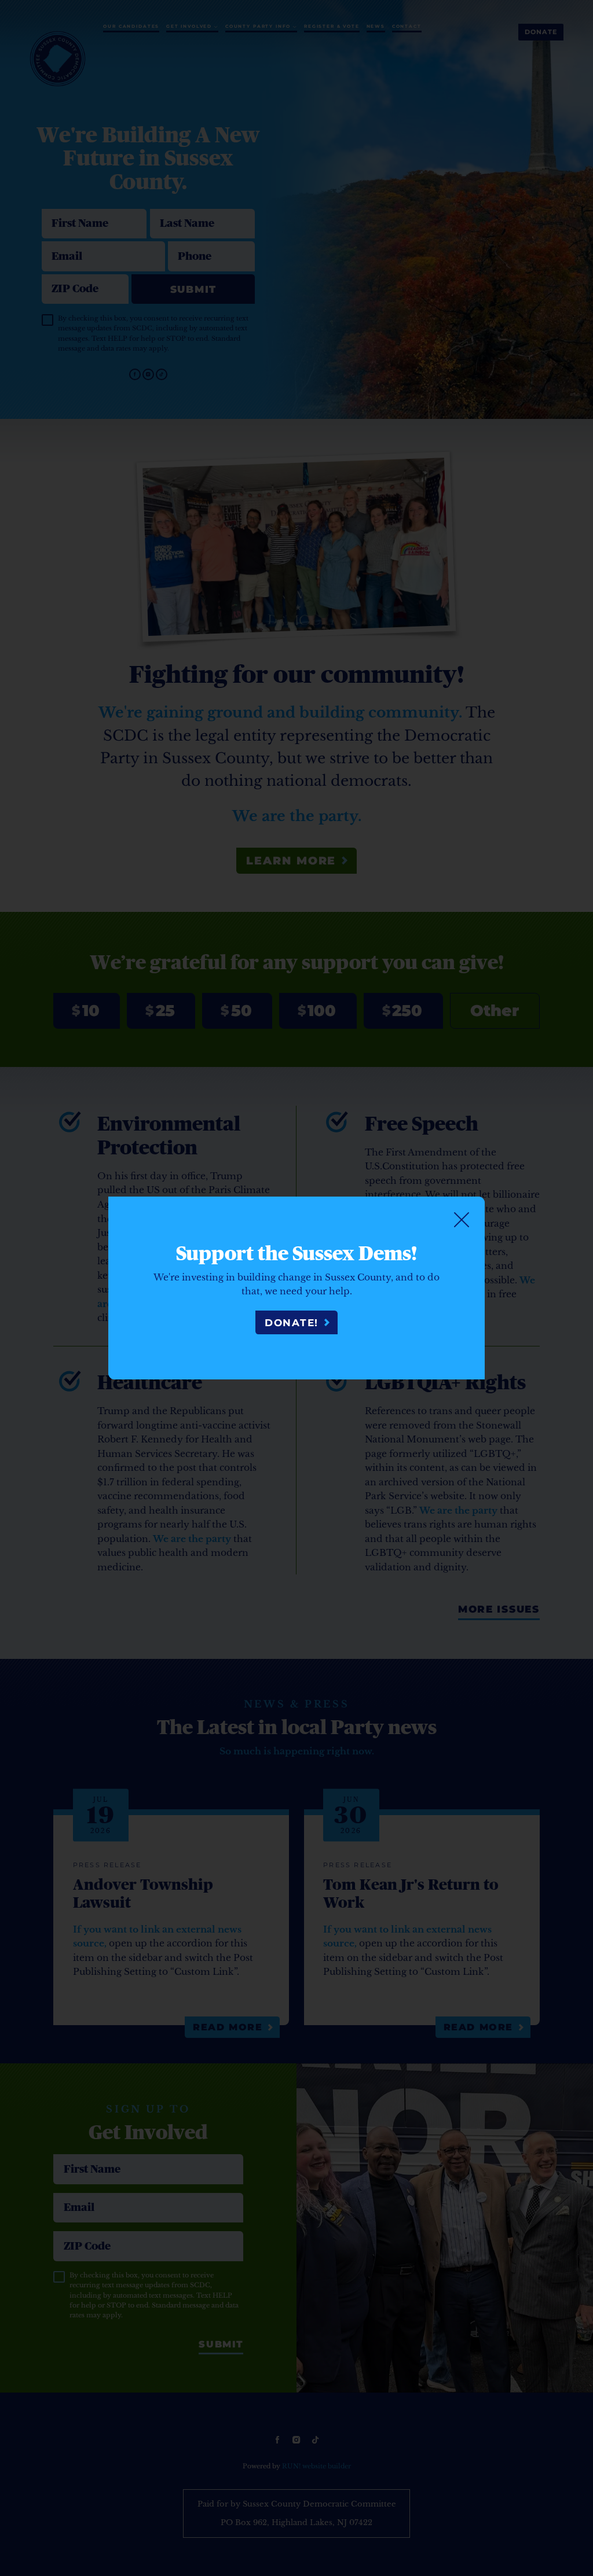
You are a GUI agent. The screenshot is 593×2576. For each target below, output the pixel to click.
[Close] (462, 1220)
